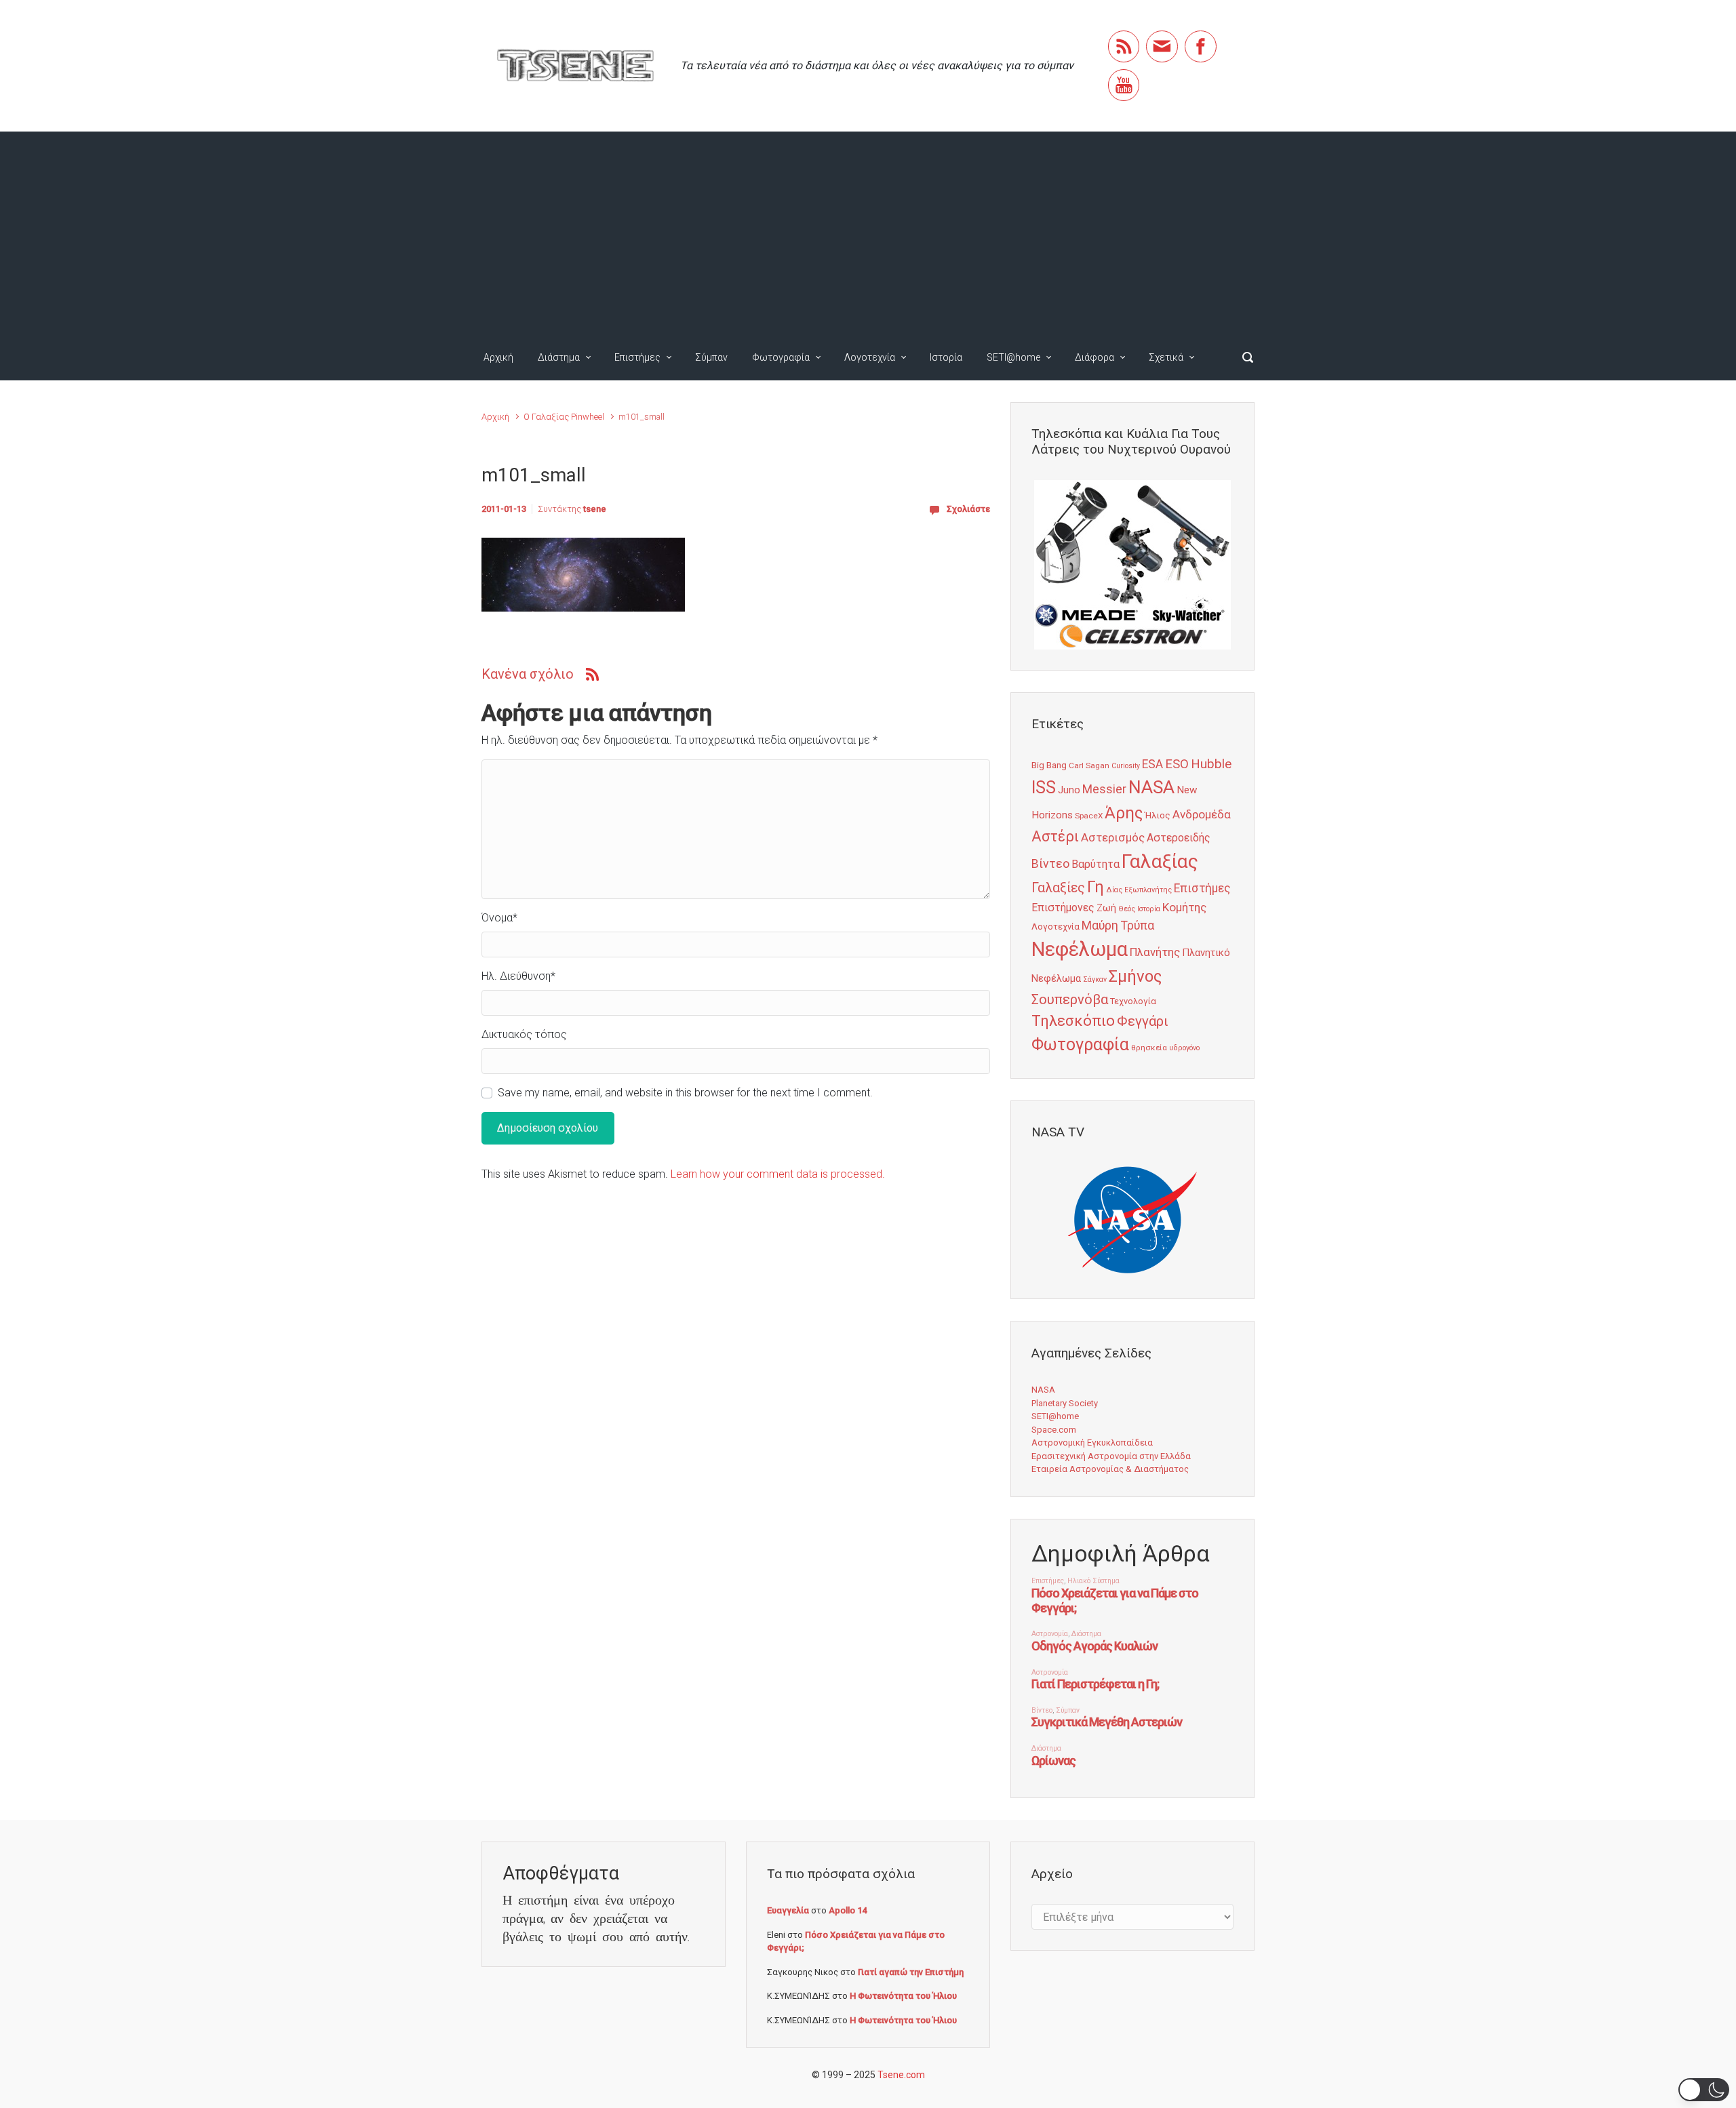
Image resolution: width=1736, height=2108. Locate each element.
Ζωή (1106, 908)
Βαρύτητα (1096, 864)
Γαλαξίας (1160, 861)
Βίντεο (1050, 864)
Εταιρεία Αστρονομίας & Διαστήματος (1110, 1469)
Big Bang (1049, 765)
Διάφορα (1094, 357)
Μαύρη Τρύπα (1118, 926)
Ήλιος (1158, 815)
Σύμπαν (711, 357)
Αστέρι (1055, 836)
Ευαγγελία (788, 1910)
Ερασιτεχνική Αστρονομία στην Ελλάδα (1111, 1456)
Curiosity (1126, 766)
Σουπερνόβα (1070, 999)
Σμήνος (1135, 976)
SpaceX (1089, 816)
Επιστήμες (637, 357)
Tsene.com (901, 2075)
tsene (595, 509)
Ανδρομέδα (1202, 814)
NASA (1151, 787)
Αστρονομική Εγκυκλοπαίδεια (1092, 1443)
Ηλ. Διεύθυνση (518, 976)
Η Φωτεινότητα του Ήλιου (903, 1996)
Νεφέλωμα (1080, 949)
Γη (1096, 887)
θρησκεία (1149, 1048)
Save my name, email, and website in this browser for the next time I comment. (685, 1093)
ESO (1177, 764)
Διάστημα (559, 357)
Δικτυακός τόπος (524, 1034)
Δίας (1114, 890)
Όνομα (499, 918)
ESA (1152, 764)
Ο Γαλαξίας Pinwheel (564, 417)
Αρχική (498, 357)
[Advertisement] (868, 233)
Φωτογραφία (781, 357)
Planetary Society (1065, 1403)
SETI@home (1013, 357)
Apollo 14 (848, 1910)
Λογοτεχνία (870, 357)
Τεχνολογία (1133, 1001)
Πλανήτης (1155, 952)
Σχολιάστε (968, 509)
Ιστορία (946, 357)
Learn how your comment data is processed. (778, 1174)
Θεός (1127, 909)
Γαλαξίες (1058, 888)
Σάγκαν (1095, 979)
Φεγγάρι (1143, 1021)
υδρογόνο (1184, 1048)
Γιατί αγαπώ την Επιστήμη (911, 1972)
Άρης (1124, 813)
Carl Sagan (1089, 765)
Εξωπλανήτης (1148, 890)
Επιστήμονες (1063, 908)
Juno (1069, 790)
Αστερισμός (1113, 837)
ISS (1044, 788)
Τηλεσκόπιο (1073, 1020)
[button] (1704, 2090)
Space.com (1054, 1430)
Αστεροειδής (1179, 838)
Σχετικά (1166, 357)
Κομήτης (1184, 907)
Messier (1104, 789)
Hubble (1211, 764)
